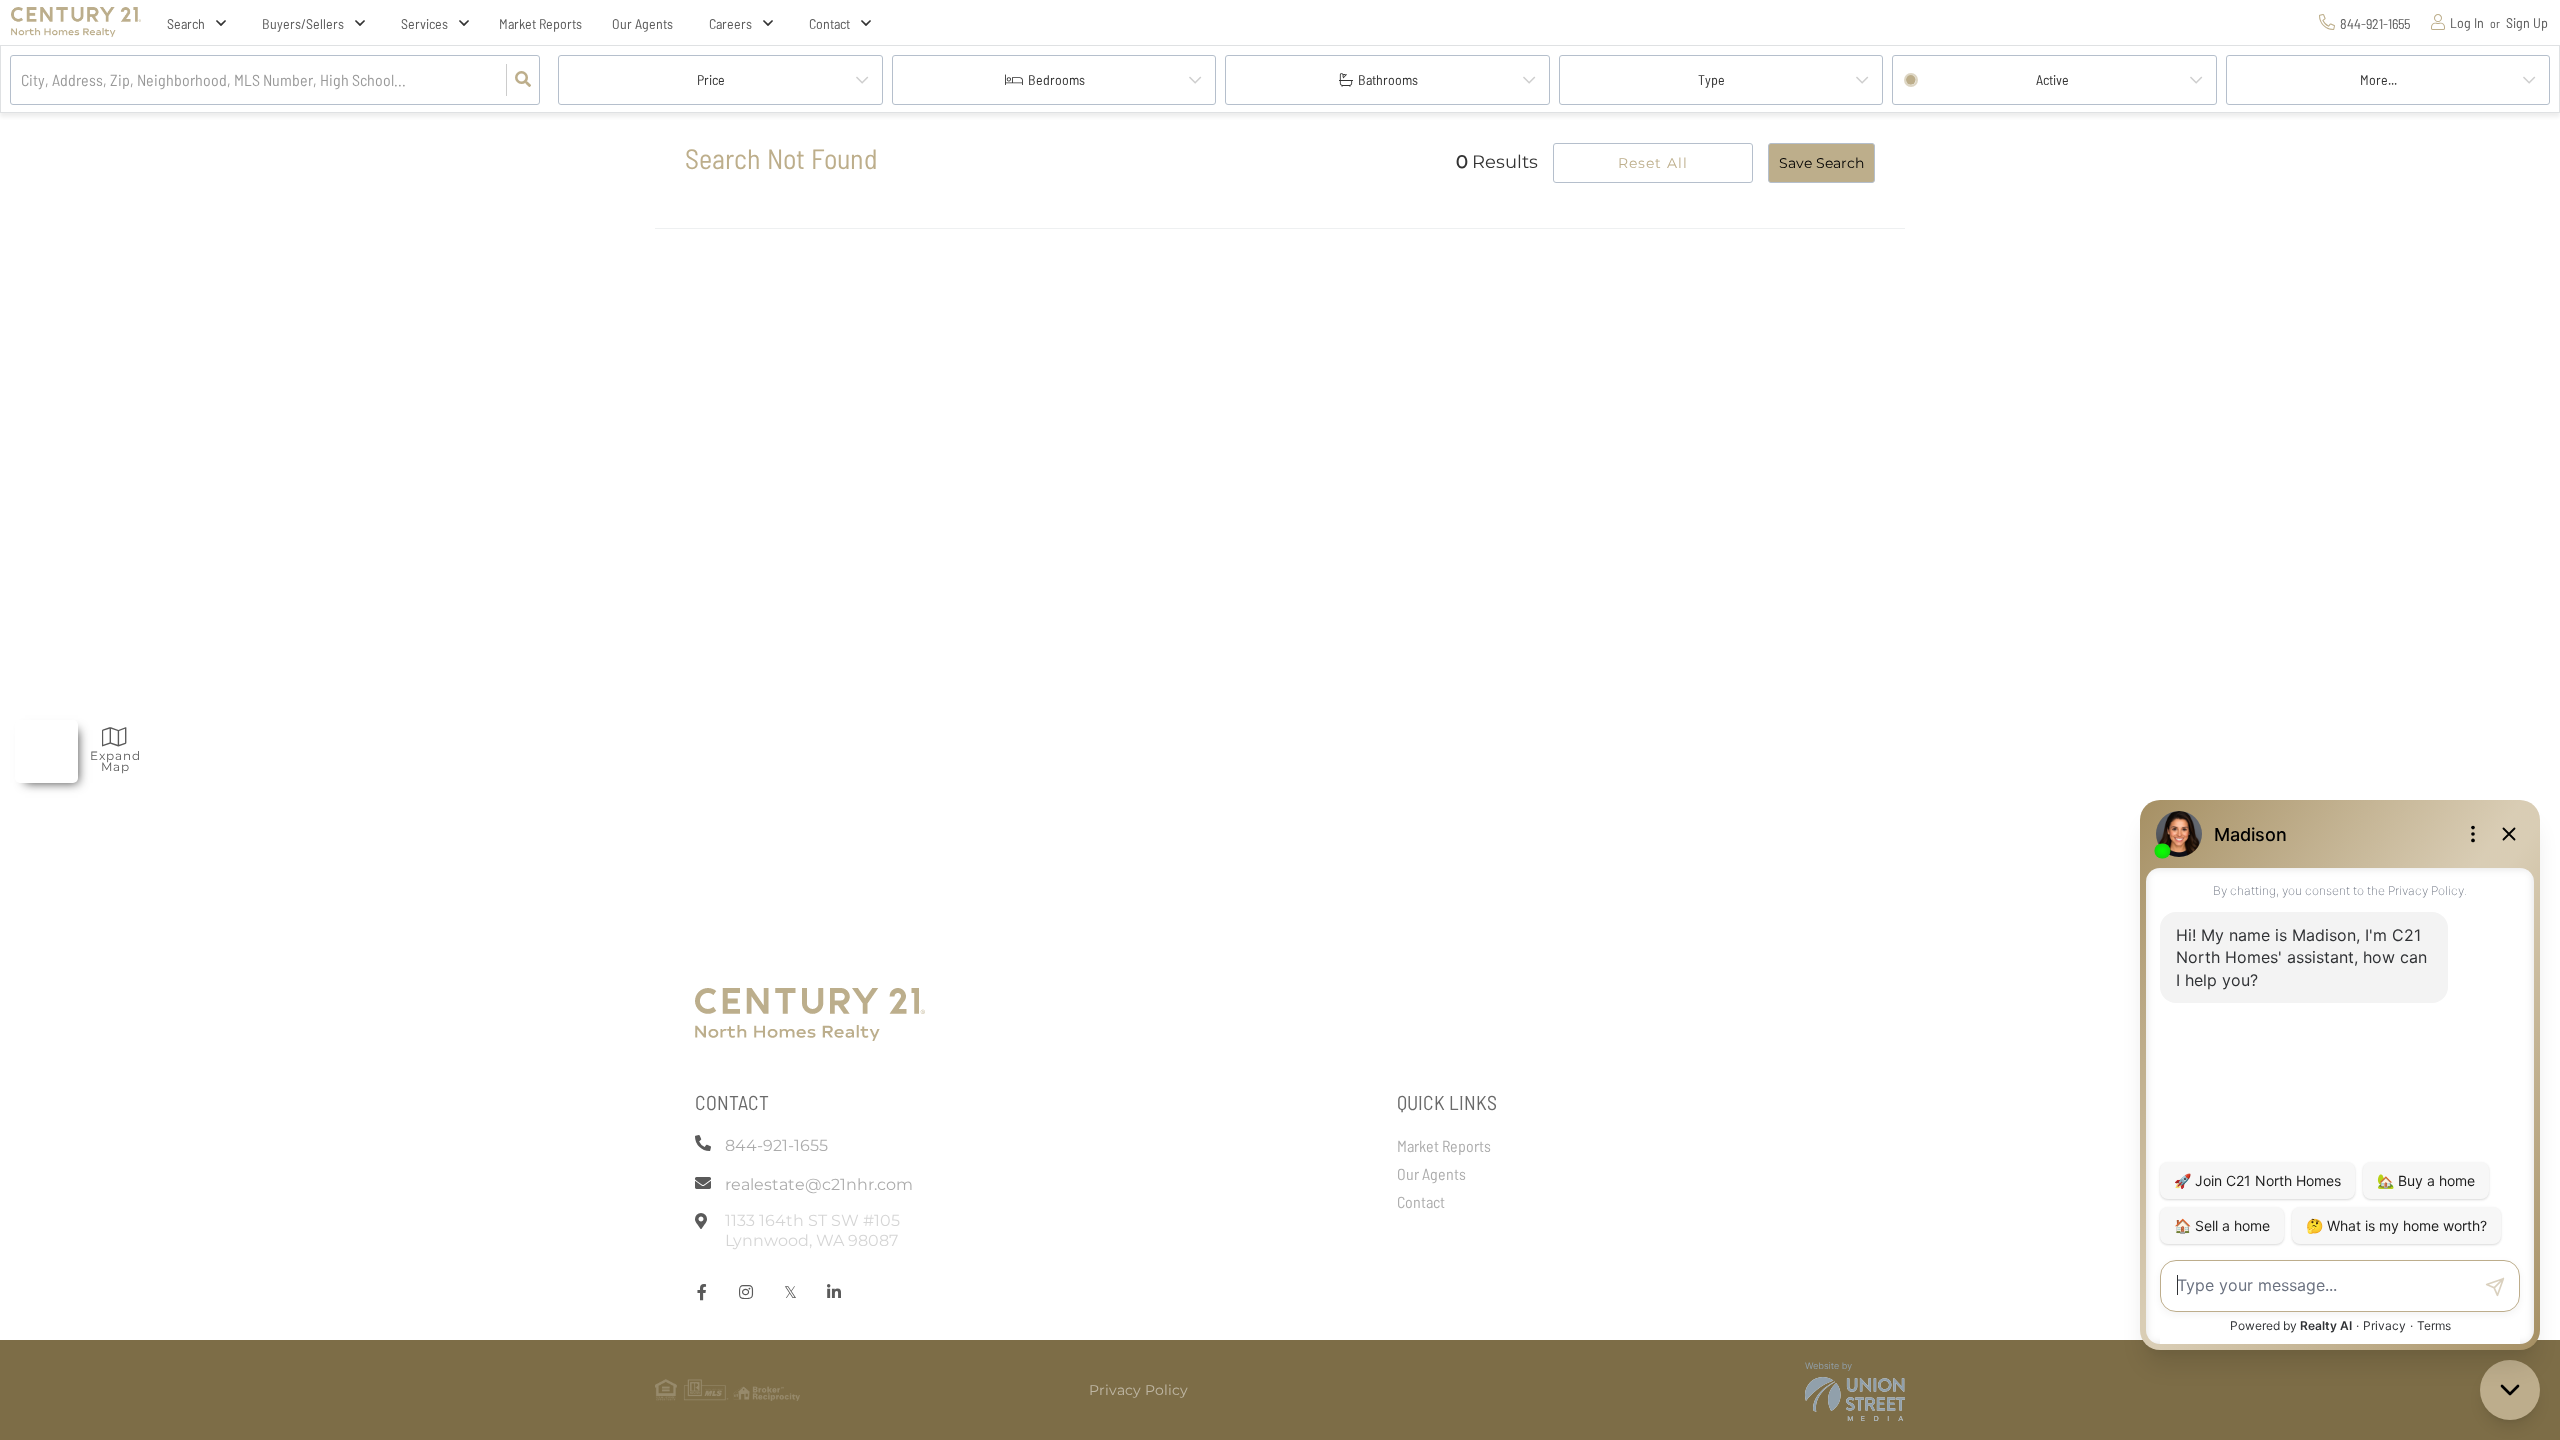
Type (1711, 79)
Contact (829, 23)
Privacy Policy (1138, 1390)
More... (2378, 79)
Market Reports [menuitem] (540, 23)
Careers (730, 23)
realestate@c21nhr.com (819, 1184)
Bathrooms (1388, 79)
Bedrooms (1056, 79)
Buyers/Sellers (303, 23)
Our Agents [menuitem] (642, 23)
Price (711, 79)
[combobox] (22, 80)
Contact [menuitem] (1421, 1201)
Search (186, 23)
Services (424, 23)
